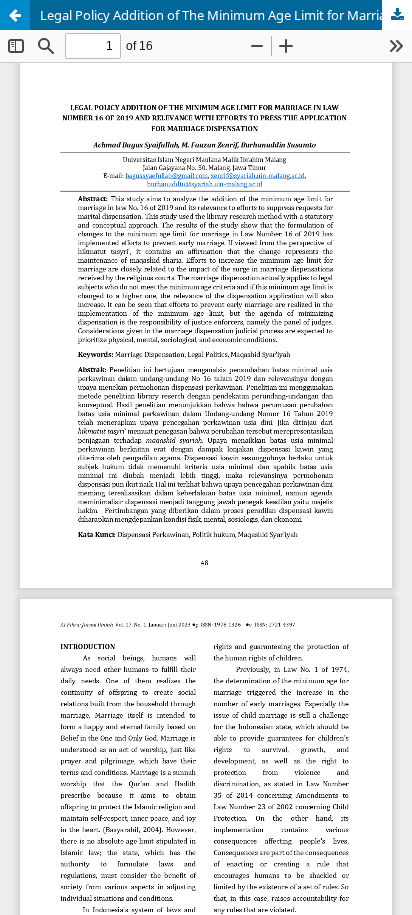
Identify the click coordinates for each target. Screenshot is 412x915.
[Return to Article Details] (15, 15)
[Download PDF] (397, 15)
